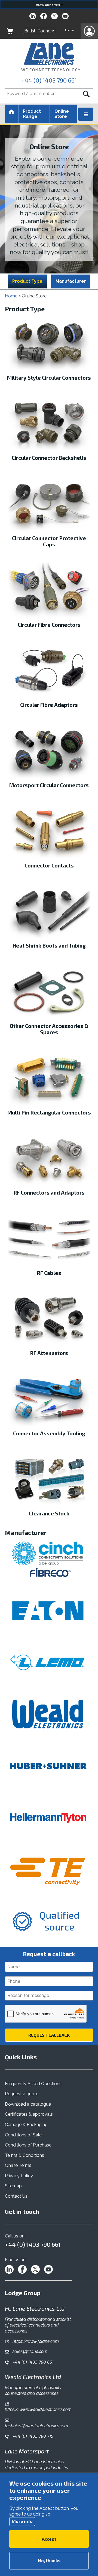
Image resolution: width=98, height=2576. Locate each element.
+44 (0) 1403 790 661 (49, 80)
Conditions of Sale (23, 2135)
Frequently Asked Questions (33, 2084)
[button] (89, 31)
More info (22, 2521)
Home (11, 296)
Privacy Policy (19, 2176)
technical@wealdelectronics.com (36, 2426)
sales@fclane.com (29, 2351)
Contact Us (16, 2196)
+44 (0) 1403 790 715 (32, 2436)
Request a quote (22, 2094)
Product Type (27, 281)
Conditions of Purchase (28, 2145)
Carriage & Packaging (26, 2125)
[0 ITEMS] (10, 31)
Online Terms (18, 2165)
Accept (49, 2539)
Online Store (62, 114)
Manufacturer (71, 281)
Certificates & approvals (29, 2114)
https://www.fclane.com (35, 2341)
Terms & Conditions (24, 2155)
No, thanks (49, 2560)
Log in (70, 30)
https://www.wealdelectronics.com (38, 2409)
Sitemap (13, 2186)
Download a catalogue (28, 2104)
